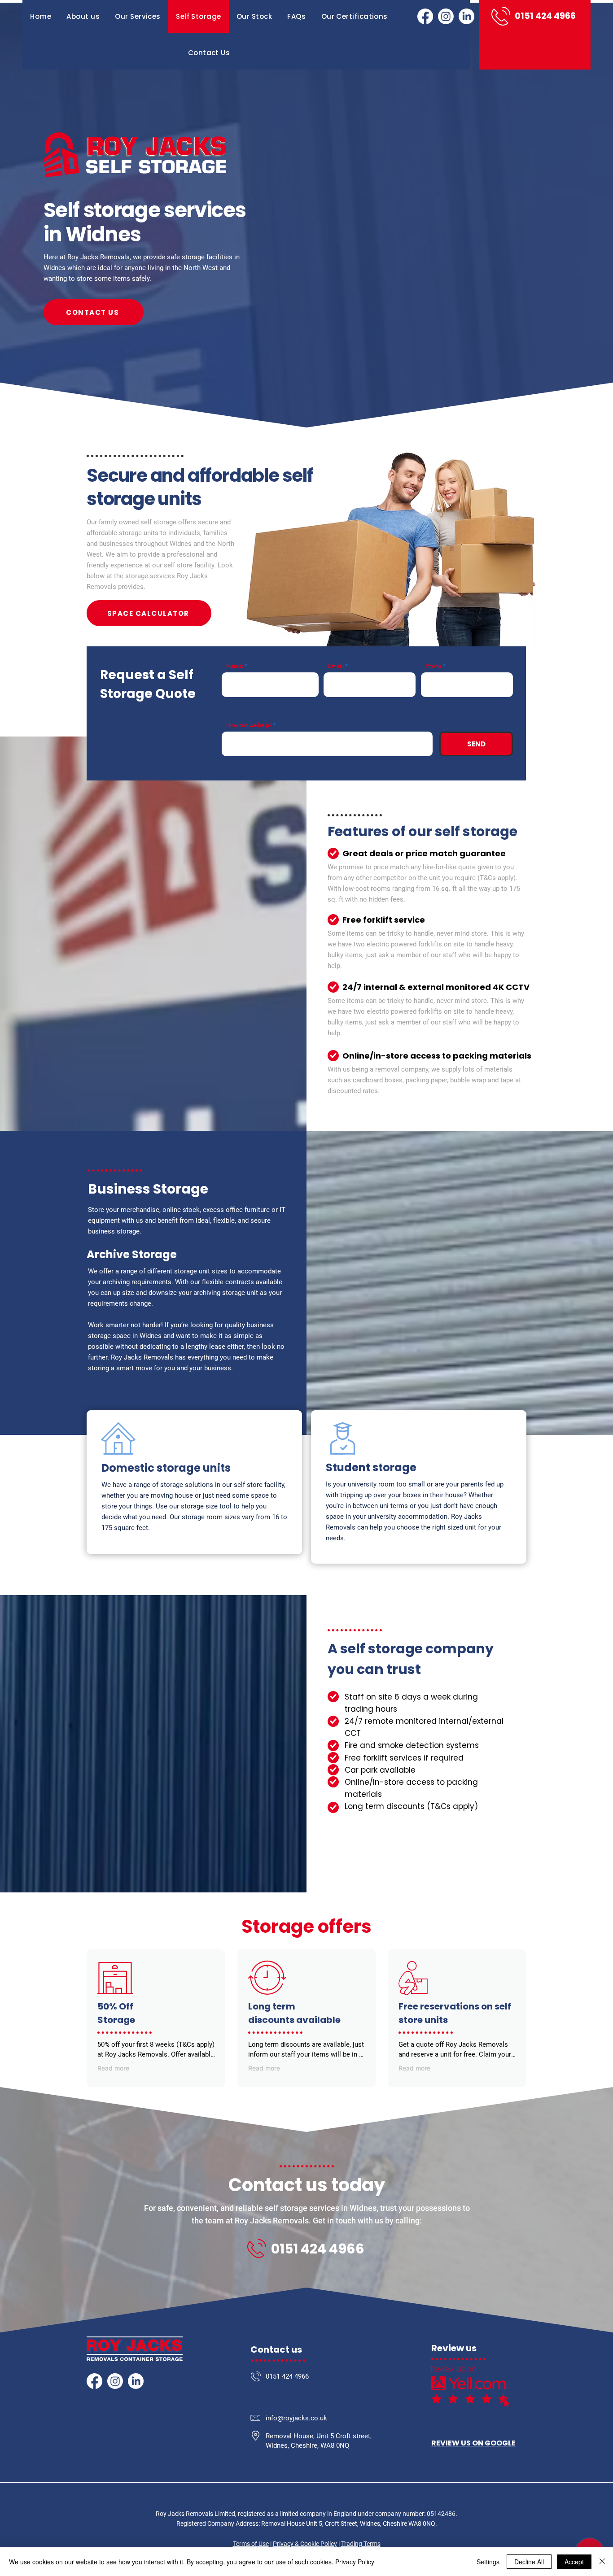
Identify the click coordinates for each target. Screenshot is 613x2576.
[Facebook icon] (425, 16)
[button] (138, 16)
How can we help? (249, 725)
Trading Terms (361, 2544)
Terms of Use (251, 2544)
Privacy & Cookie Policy (305, 2544)
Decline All (529, 2562)
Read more (113, 2068)
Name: (235, 666)
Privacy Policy (355, 2562)
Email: (336, 666)
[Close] (602, 2562)
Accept (574, 2562)
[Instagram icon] (446, 16)
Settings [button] (488, 2562)
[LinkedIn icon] (466, 16)
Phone (433, 666)
